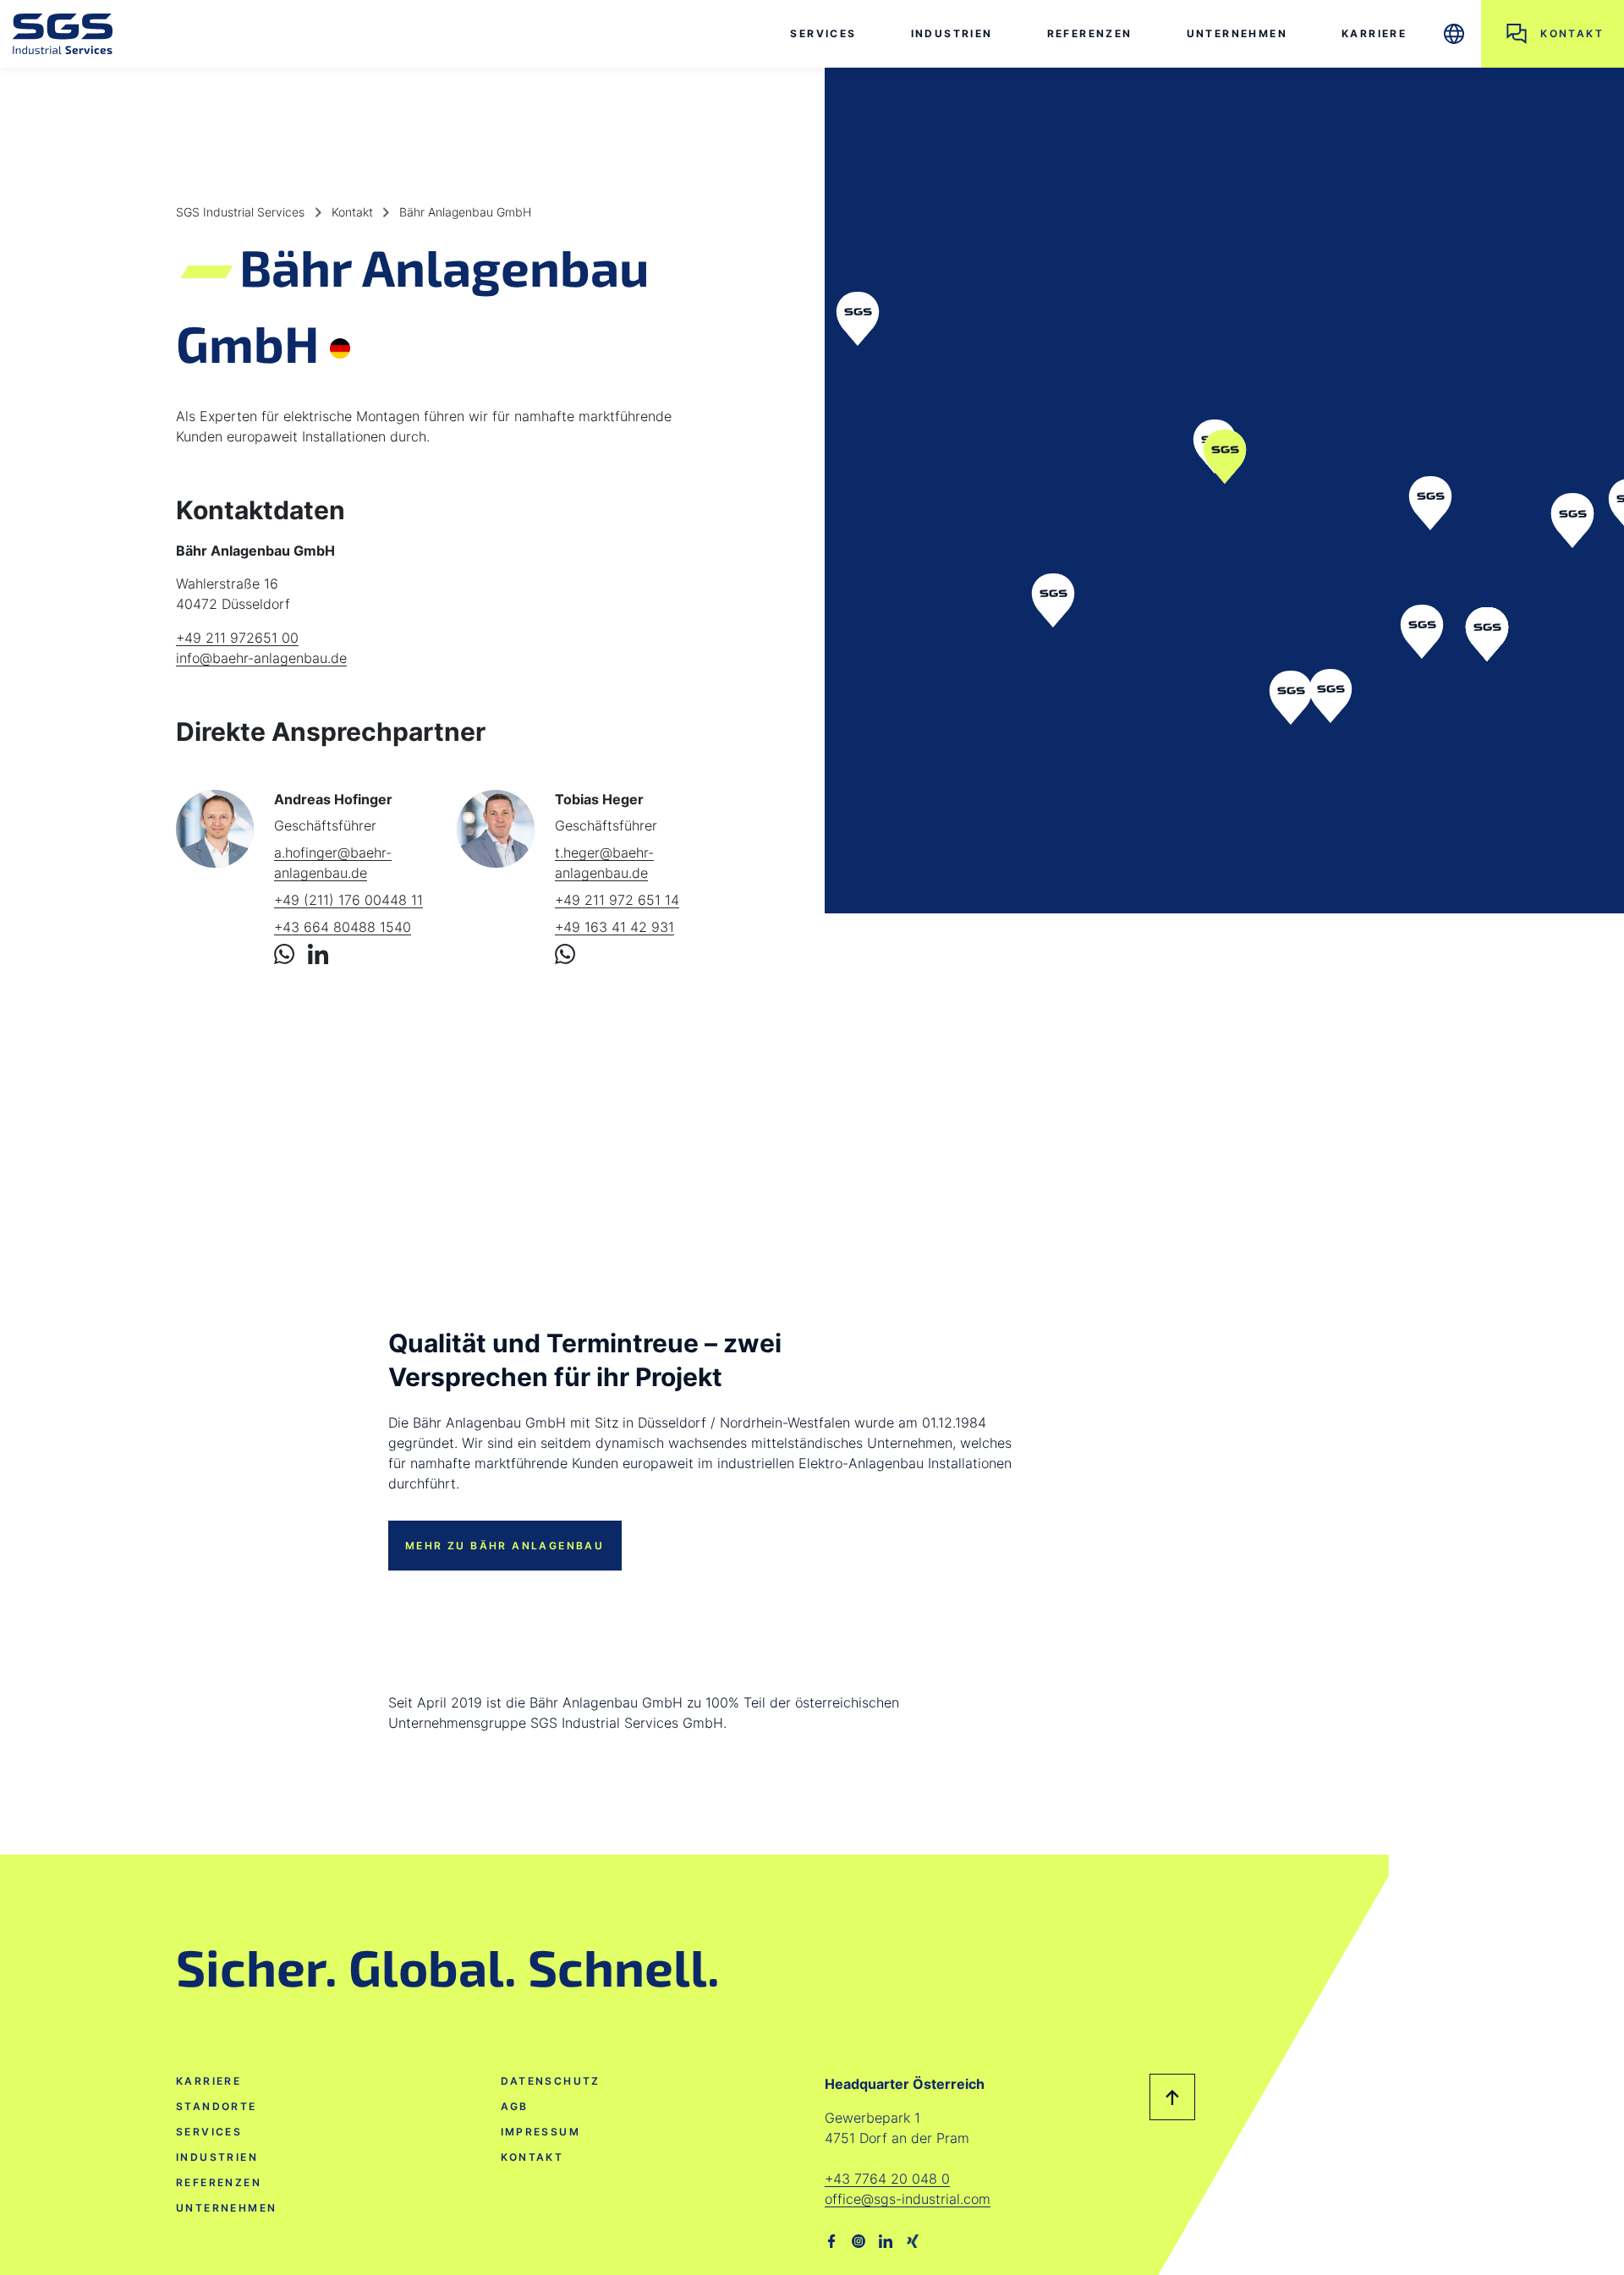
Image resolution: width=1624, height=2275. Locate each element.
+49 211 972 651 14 (617, 900)
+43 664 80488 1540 (343, 927)
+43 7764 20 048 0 (887, 2179)
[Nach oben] (1173, 2097)
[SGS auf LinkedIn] (886, 2239)
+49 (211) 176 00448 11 (348, 900)
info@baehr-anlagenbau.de (261, 658)
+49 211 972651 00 (237, 638)
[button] (1454, 34)
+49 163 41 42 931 (614, 927)
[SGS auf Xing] (913, 2239)
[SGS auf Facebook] (831, 2239)
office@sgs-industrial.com (908, 2199)
